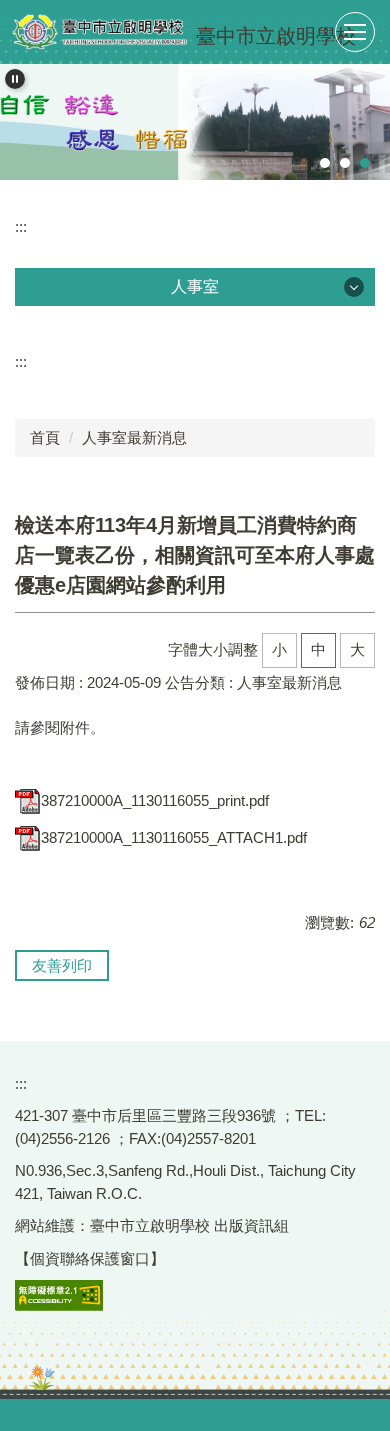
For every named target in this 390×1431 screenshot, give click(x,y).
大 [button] (357, 649)
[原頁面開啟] (195, 122)
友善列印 (62, 965)
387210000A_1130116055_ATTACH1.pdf (174, 837)
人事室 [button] (195, 286)
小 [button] (279, 649)
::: (21, 226)
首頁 (45, 437)
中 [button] (318, 649)
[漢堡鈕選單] (355, 32)
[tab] (325, 163)
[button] (15, 79)
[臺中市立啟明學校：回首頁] (100, 32)
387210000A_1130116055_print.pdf (155, 800)
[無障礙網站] (59, 1294)
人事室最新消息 (134, 437)
